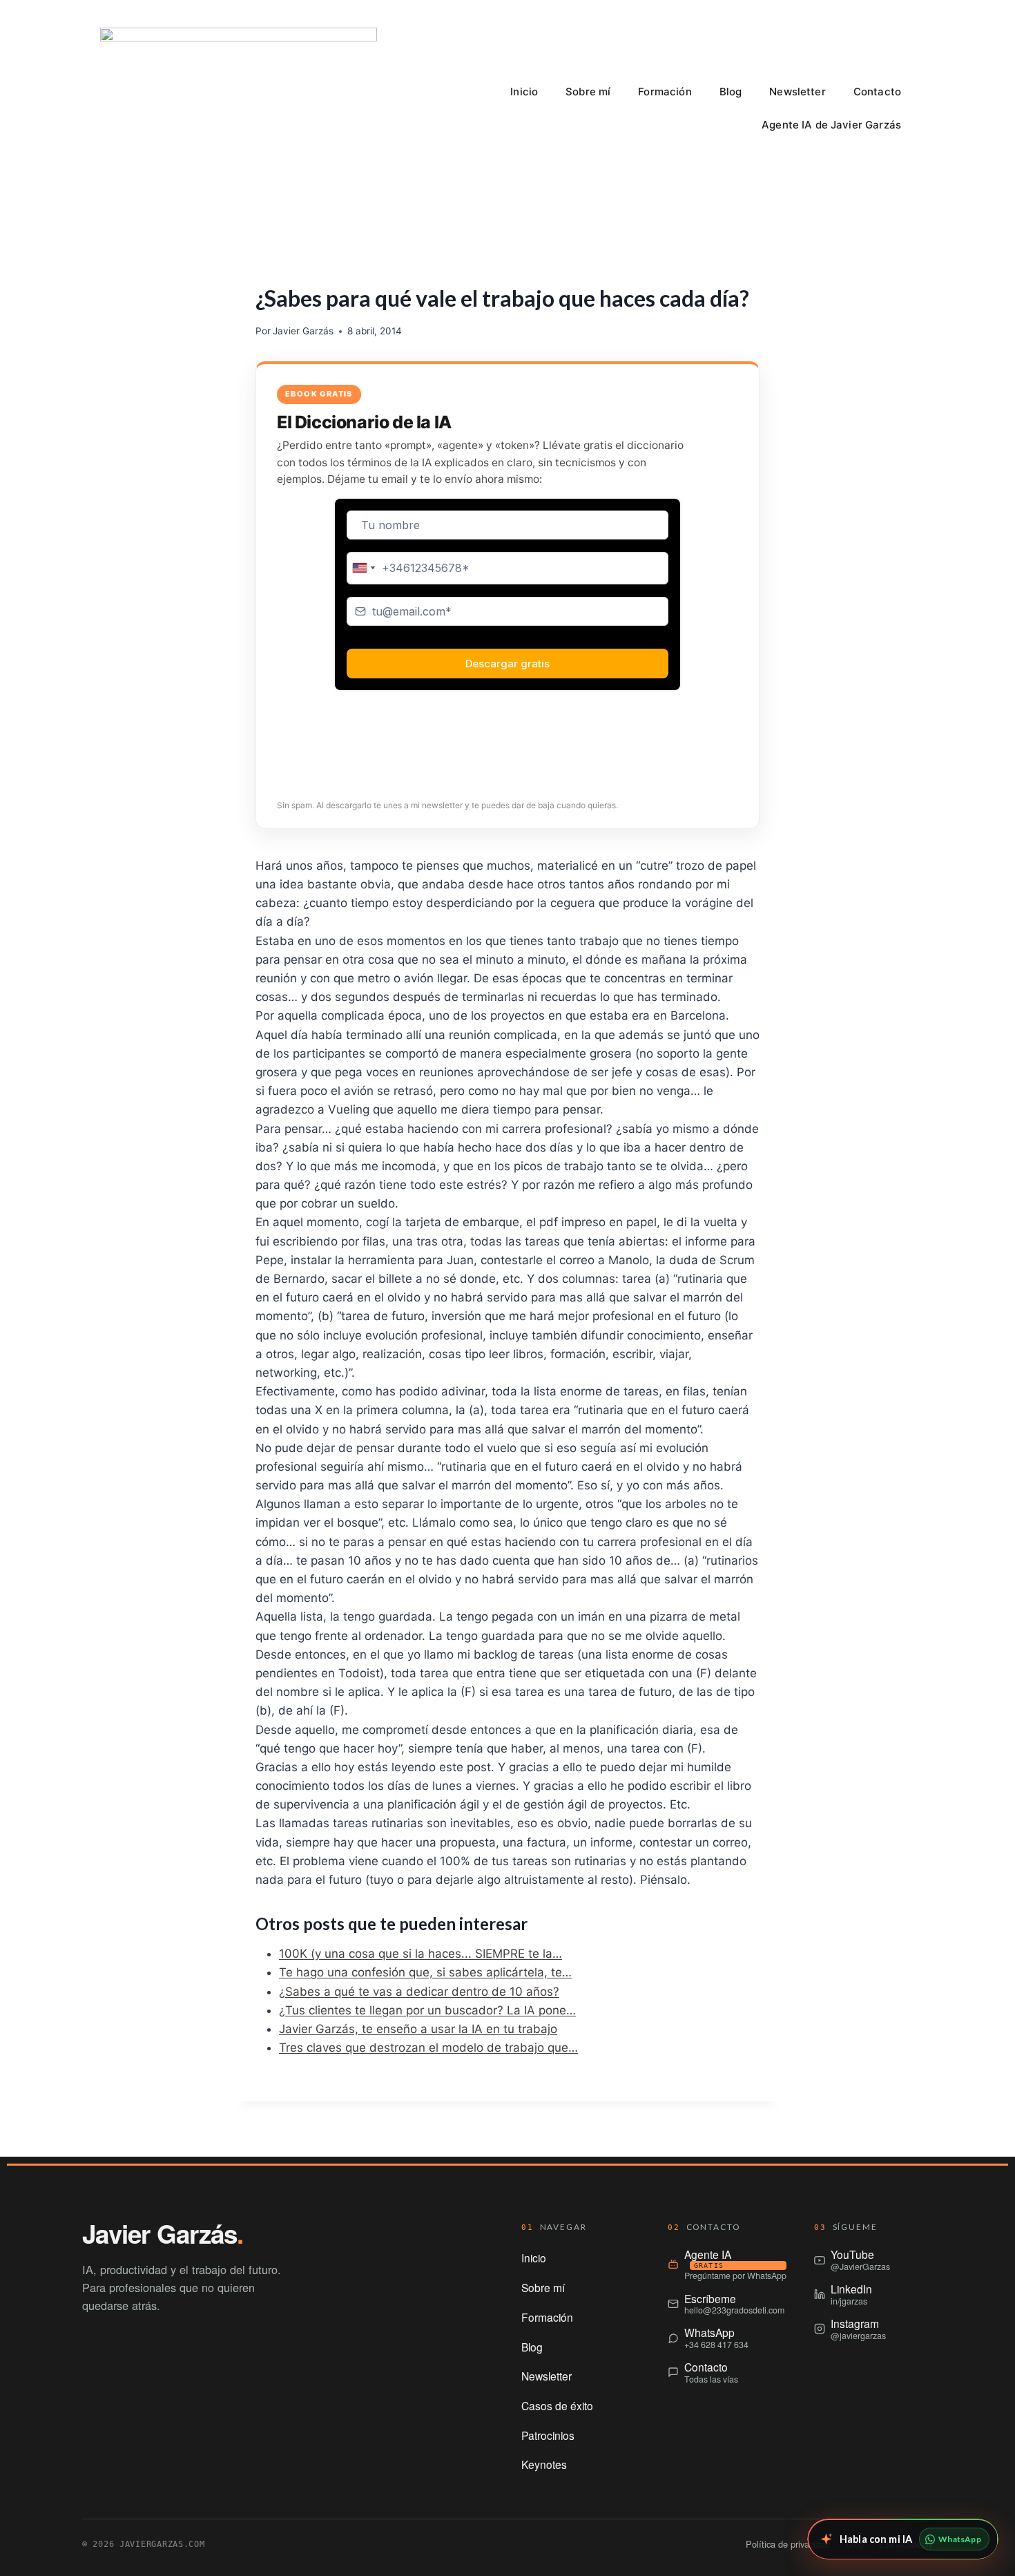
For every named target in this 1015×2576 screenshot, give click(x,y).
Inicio (524, 92)
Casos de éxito (557, 2405)
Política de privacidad (788, 2544)
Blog (731, 92)
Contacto (877, 92)
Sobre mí (588, 92)
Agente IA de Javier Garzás (831, 125)
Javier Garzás (303, 331)
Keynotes (544, 2464)
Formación (665, 92)
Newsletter (797, 92)
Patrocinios (548, 2435)
